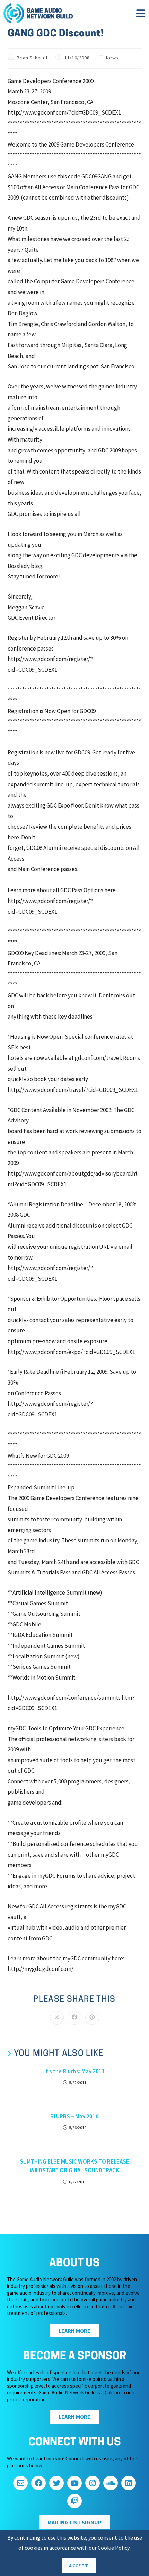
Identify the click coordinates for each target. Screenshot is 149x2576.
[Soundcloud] (111, 2483)
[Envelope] (20, 2483)
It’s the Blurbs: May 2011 (75, 2071)
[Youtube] (74, 2483)
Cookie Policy (114, 2548)
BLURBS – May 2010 (74, 2116)
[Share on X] (57, 2018)
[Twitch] (74, 2501)
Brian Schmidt (32, 58)
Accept (79, 2566)
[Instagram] (93, 2483)
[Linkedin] (129, 2483)
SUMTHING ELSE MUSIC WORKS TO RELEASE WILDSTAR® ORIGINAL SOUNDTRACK (74, 2166)
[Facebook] (38, 2483)
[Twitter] (56, 2483)
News (112, 58)
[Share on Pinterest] (92, 2018)
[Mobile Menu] (141, 16)
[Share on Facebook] (74, 2018)
